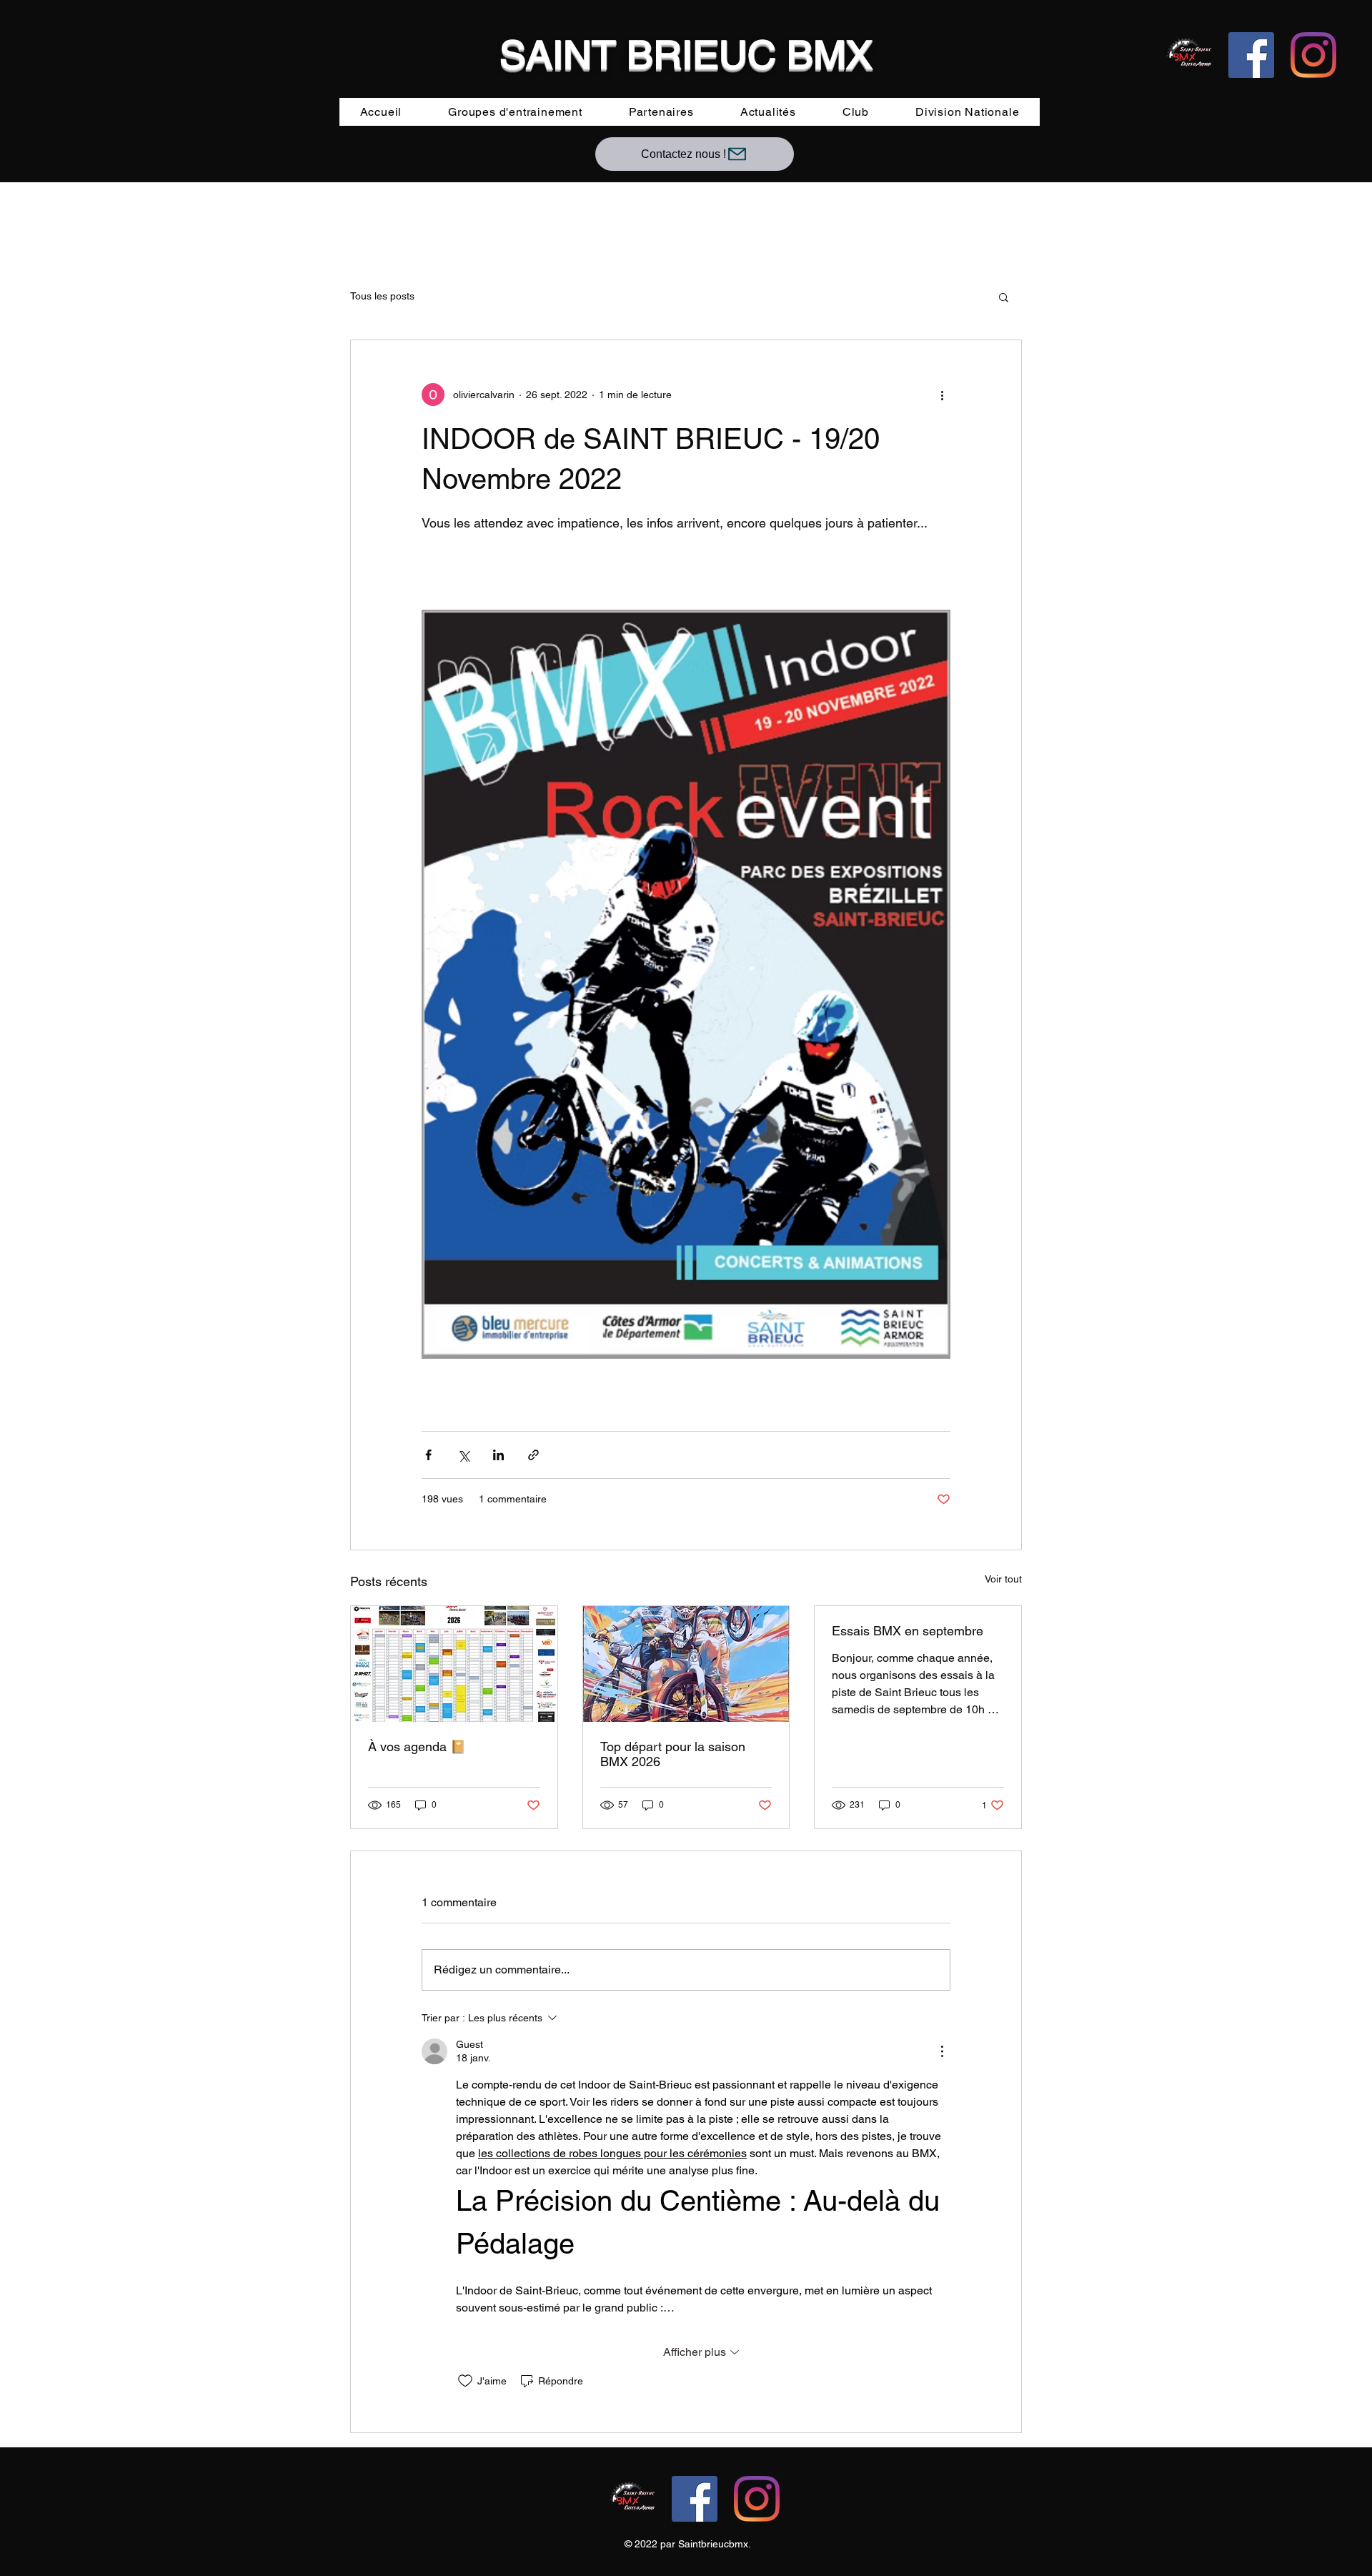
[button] (1004, 297)
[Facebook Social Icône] (1251, 55)
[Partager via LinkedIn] (498, 1455)
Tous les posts (382, 296)
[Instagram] (1313, 55)
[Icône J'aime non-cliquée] (465, 2381)
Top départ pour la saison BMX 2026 (673, 1754)
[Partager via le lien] (533, 1455)
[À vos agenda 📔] (454, 1664)
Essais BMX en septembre (908, 1631)
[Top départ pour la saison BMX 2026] (686, 1664)
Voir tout (1003, 1579)
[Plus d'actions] (942, 395)
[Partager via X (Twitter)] (463, 1455)
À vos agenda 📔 (417, 1747)
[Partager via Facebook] (428, 1455)
